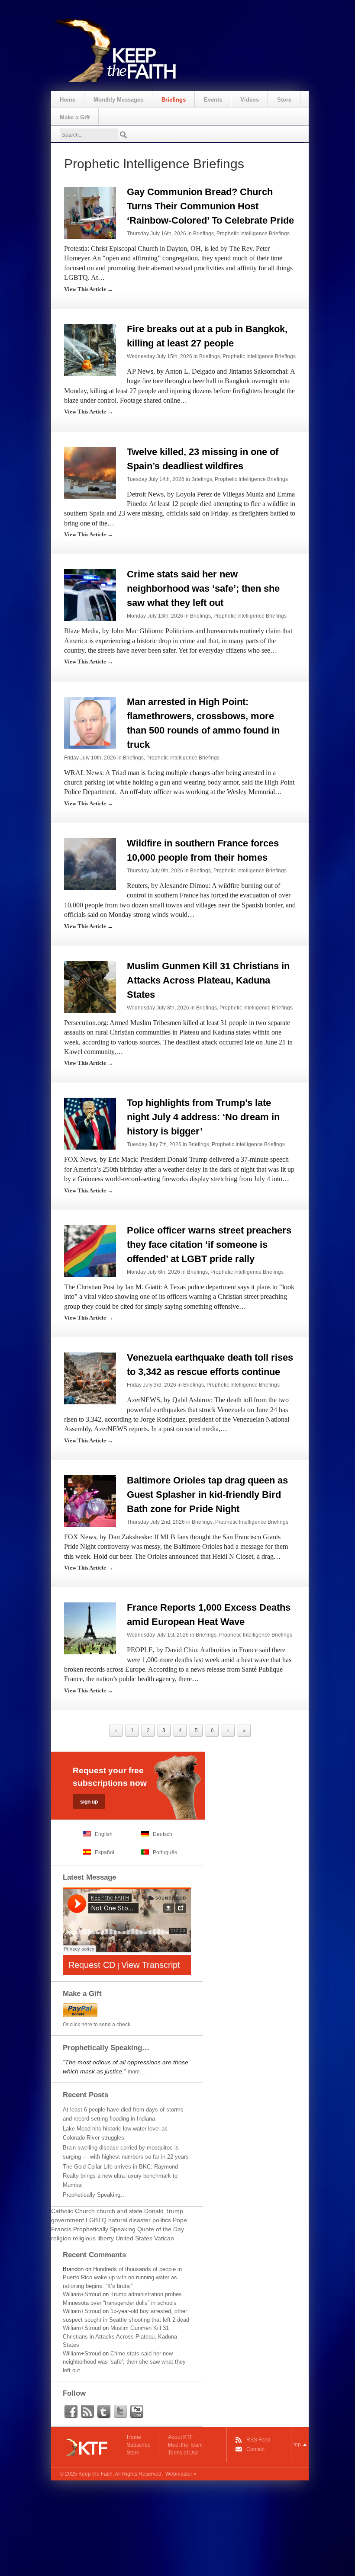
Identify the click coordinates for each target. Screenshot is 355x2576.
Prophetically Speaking (104, 2229)
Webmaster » (181, 2474)
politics (162, 2220)
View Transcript (151, 1965)
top (297, 2445)
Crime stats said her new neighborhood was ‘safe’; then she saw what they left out (203, 588)
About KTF (180, 2437)
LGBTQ (96, 2220)
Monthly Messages (118, 100)
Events (213, 100)
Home (68, 100)
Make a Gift (75, 117)
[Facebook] (71, 2412)
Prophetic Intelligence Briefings (253, 234)
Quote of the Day (161, 2229)
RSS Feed (258, 2440)
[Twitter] (120, 2412)
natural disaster (129, 2220)
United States (134, 2238)
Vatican (164, 2238)
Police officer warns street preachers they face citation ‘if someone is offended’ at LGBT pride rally (209, 1245)
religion (61, 2238)
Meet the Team (185, 2445)
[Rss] (87, 2412)
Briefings (174, 100)
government (68, 2220)
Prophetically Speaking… (94, 2195)
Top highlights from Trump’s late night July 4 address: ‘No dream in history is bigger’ (203, 1117)
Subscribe (139, 2445)
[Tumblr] (104, 2412)
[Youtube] (137, 2412)
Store (284, 100)
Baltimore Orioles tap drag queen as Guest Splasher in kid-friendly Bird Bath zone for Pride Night (207, 1495)
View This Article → (89, 289)
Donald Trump (164, 2211)
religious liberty (93, 2238)
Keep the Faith (95, 2474)
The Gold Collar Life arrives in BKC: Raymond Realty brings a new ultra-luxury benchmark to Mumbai (120, 2176)
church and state (119, 2211)
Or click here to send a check (97, 2025)
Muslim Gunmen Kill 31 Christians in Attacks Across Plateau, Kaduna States (208, 980)
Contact (255, 2449)
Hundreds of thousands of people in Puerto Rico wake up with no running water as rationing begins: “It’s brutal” (122, 2278)
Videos (250, 100)
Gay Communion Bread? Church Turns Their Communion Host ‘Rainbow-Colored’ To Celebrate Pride (210, 206)
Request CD (92, 1965)
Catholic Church (73, 2211)
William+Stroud (82, 2294)
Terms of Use (183, 2453)
